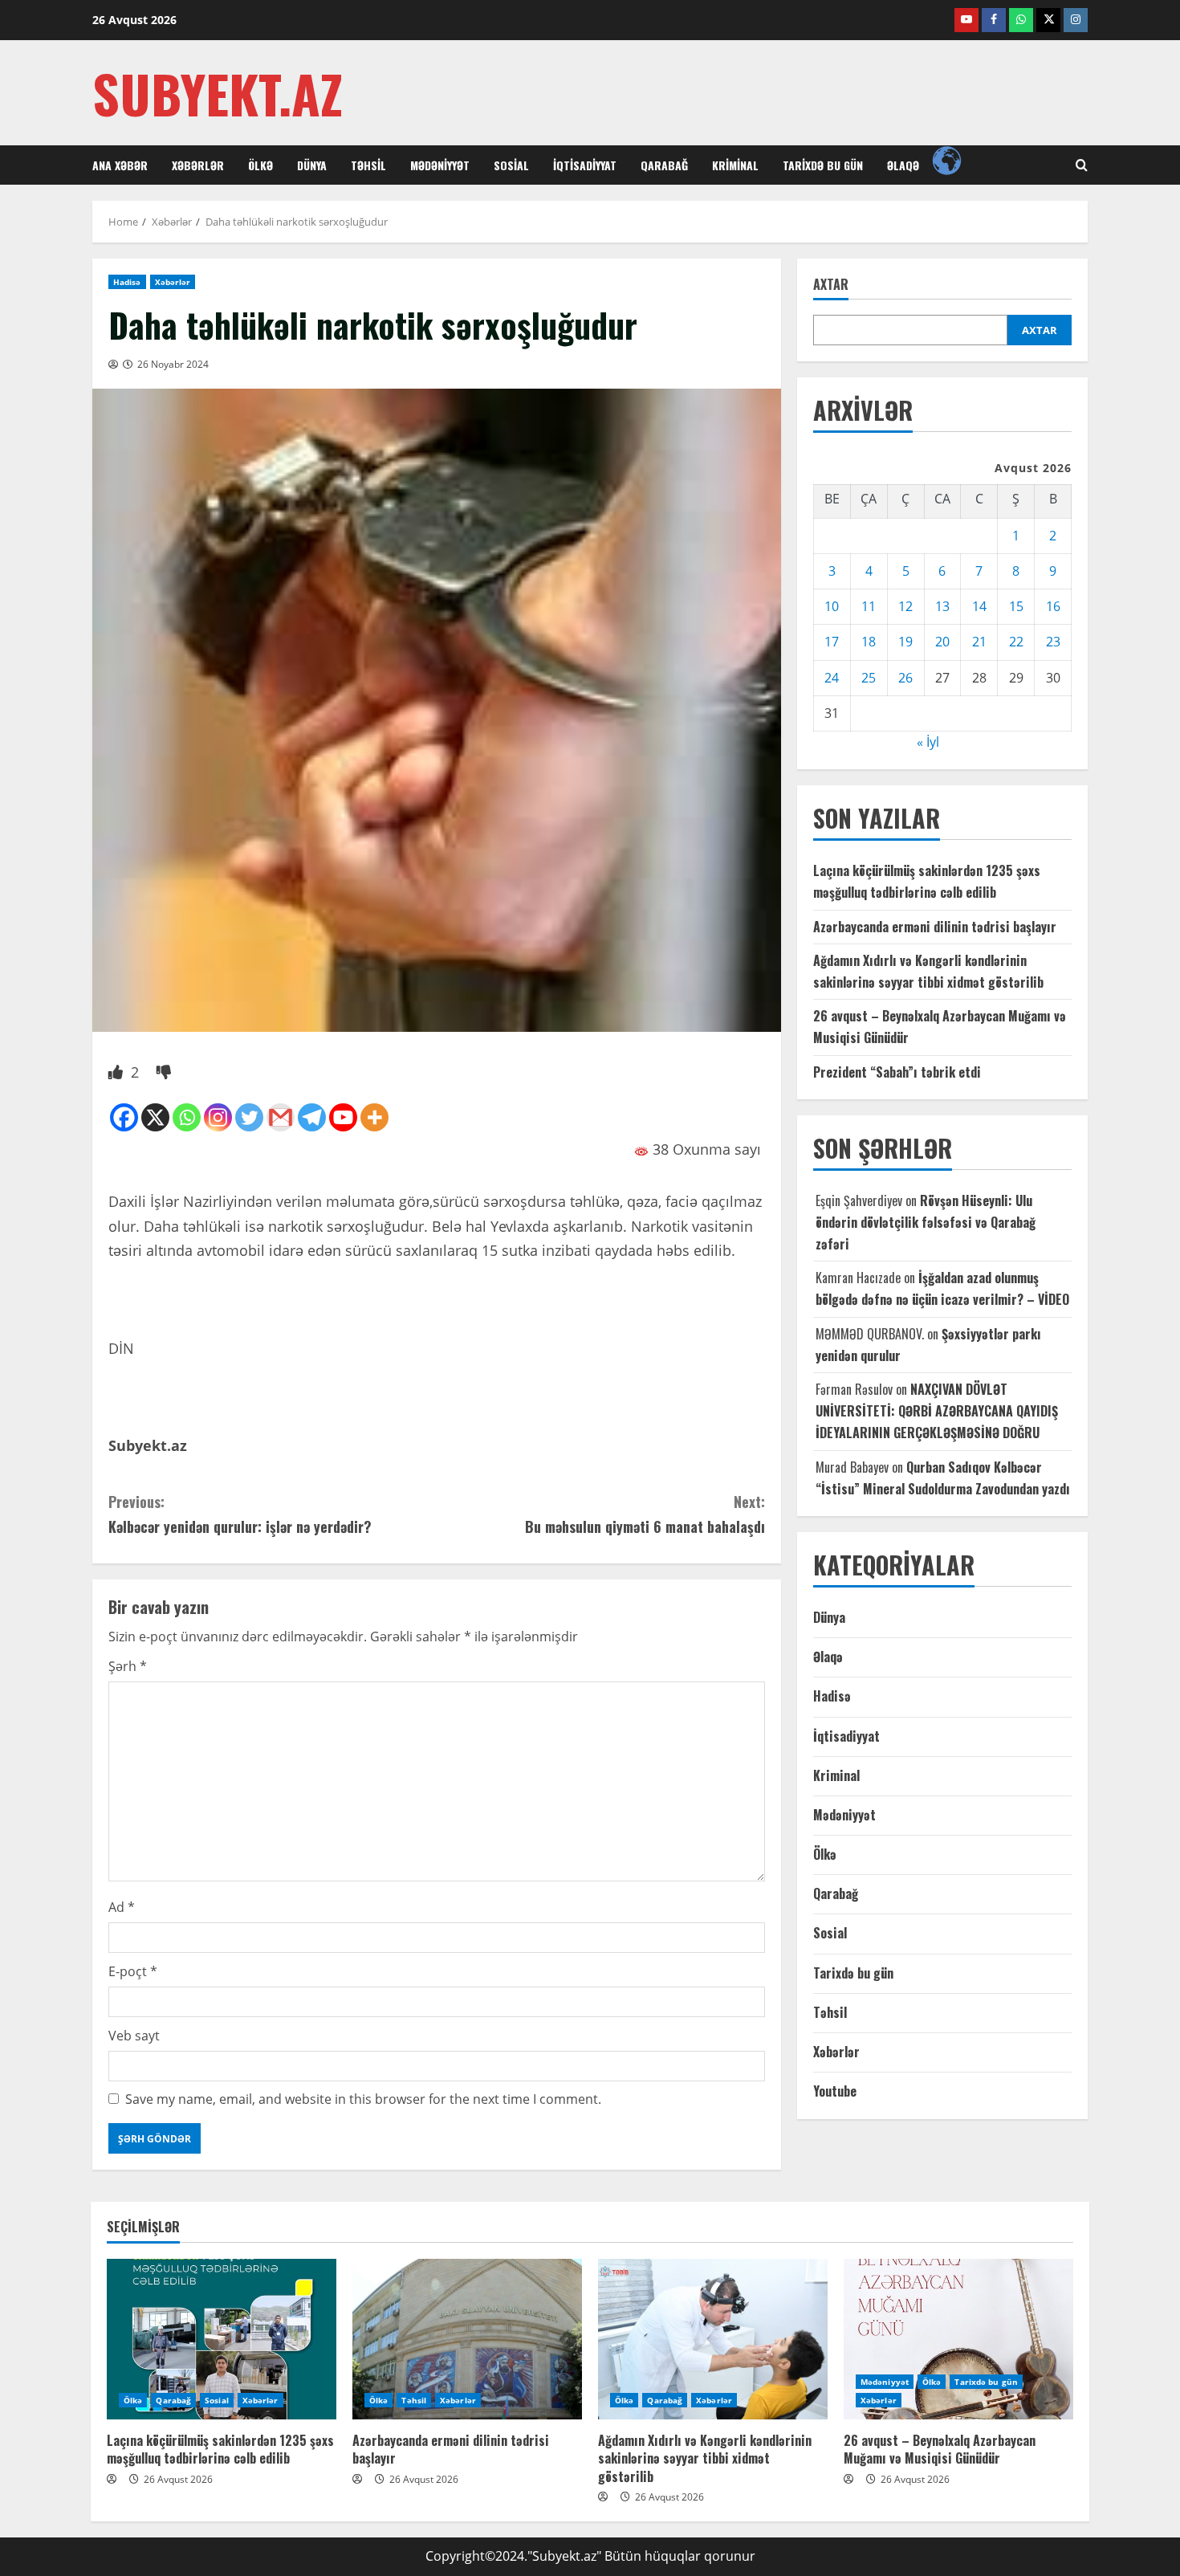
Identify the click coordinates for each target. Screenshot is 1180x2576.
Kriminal (735, 165)
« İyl (928, 743)
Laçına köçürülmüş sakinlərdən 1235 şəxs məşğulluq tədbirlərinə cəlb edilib (220, 2449)
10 (832, 607)
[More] (374, 1117)
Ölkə (260, 165)
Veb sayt (134, 2036)
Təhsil (368, 165)
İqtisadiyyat (585, 165)
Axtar (831, 285)
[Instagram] (218, 1117)
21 (979, 642)
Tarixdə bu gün (823, 165)
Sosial (511, 165)
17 (832, 642)
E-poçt (133, 1971)
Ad (122, 1907)
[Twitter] (249, 1117)
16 (1053, 607)
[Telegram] (312, 1117)
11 (869, 607)
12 (905, 607)
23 (1053, 642)
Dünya (312, 165)
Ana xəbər (120, 165)
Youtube (835, 2092)
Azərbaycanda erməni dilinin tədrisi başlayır (935, 927)
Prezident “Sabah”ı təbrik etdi (897, 1072)
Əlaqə (903, 165)
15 (1016, 607)
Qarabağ (664, 165)
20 (942, 642)
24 (832, 678)
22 (1016, 642)
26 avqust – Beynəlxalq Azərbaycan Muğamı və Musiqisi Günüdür (940, 2449)
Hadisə (127, 282)
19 (905, 642)
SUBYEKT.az (218, 93)
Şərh (128, 1666)
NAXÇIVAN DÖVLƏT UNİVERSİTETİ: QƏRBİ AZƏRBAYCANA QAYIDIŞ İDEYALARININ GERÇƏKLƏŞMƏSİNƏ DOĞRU (937, 1412)
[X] (155, 1117)
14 (979, 607)
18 (869, 642)
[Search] (1082, 165)
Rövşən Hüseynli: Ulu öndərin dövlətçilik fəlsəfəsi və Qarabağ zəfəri (926, 1222)
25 (869, 678)
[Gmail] (281, 1117)
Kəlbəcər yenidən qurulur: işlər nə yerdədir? (240, 1514)
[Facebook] (124, 1117)
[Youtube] (343, 1117)
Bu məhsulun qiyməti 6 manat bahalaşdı (645, 1514)
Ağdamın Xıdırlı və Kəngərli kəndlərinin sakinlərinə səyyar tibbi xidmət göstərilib (705, 2458)
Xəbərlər (198, 165)
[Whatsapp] (187, 1117)
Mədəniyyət (440, 165)
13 (942, 607)
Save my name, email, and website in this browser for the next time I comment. (363, 2099)
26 (905, 678)
